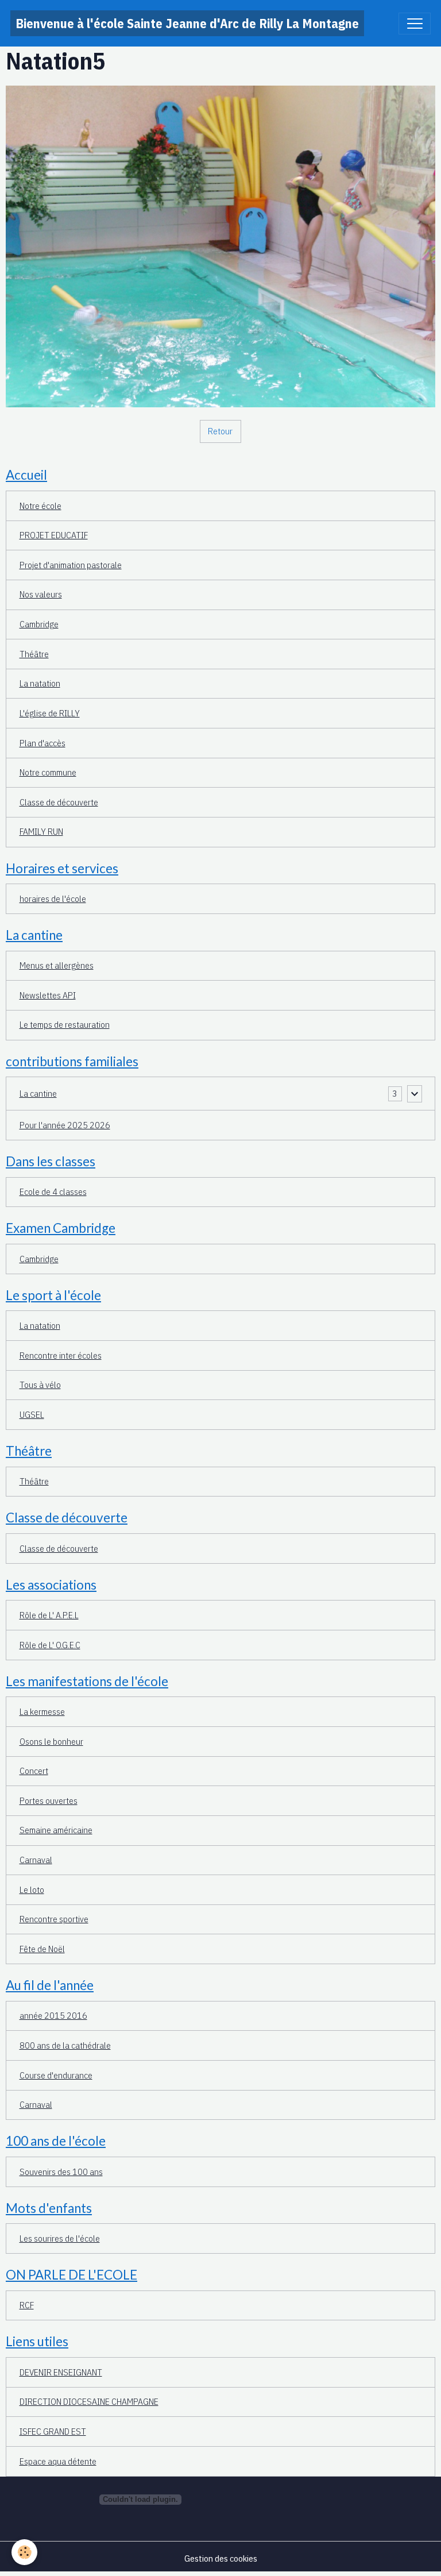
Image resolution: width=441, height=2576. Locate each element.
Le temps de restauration (65, 1024)
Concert (34, 1771)
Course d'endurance (56, 2075)
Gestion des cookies (221, 2558)
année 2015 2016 (53, 2015)
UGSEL (32, 1414)
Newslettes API (48, 995)
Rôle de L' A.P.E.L (49, 1615)
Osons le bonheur (51, 1741)
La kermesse (42, 1711)
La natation (40, 683)
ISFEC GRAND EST (53, 2431)
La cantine (38, 1093)
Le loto (32, 1889)
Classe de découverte (59, 802)
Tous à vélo (40, 1385)
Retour (220, 431)
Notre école (40, 506)
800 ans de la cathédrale (65, 2045)
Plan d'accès (42, 743)
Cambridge (39, 624)
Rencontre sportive (54, 1919)
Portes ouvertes (49, 1800)
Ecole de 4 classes (53, 1191)
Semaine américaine (56, 1830)
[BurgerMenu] (415, 24)
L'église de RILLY (50, 713)
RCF (27, 2305)
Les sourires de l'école (60, 2238)
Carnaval (36, 1860)
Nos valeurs (41, 594)
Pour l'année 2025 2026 (65, 1125)
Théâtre (34, 654)
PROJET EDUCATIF (54, 535)
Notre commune (48, 772)
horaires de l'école (53, 898)
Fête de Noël (42, 1949)
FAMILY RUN (41, 831)
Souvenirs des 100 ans (61, 2172)
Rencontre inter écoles (61, 1355)
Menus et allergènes (57, 965)
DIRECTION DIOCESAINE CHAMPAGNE (89, 2401)
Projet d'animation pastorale (71, 565)
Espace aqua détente (58, 2461)
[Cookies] (24, 2552)
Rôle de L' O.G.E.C (50, 1645)
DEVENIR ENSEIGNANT (61, 2372)
